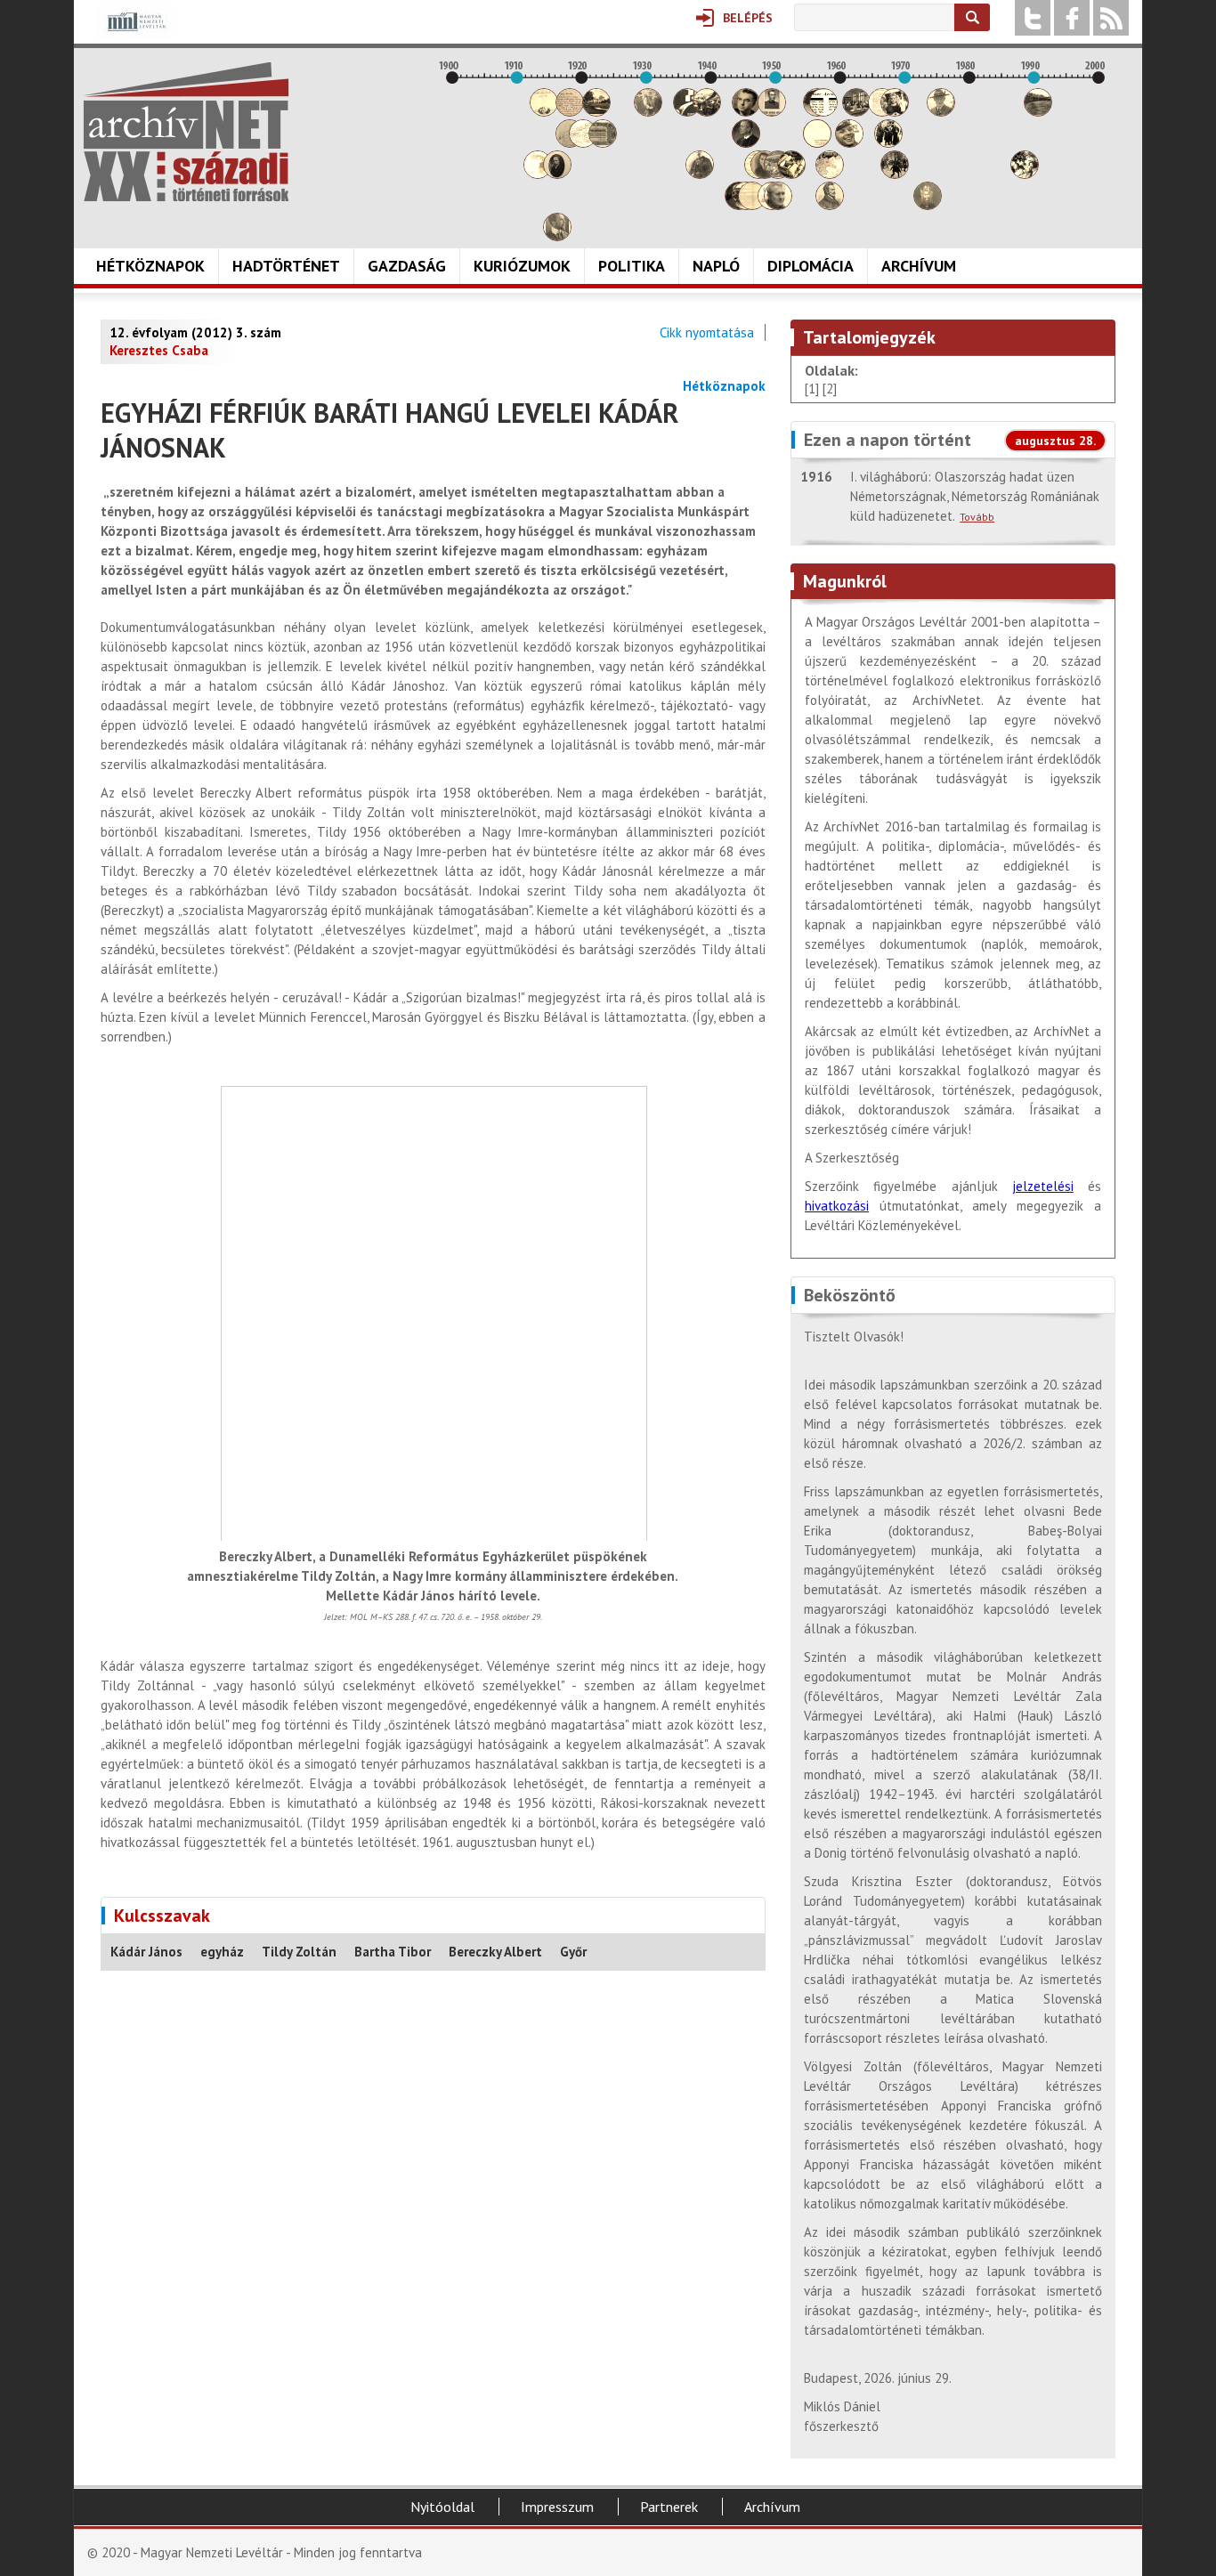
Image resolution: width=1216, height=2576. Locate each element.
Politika (632, 266)
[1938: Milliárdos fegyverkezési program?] (700, 174)
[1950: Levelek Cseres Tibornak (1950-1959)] (778, 205)
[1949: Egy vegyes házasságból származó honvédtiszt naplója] (772, 112)
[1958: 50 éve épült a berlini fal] (830, 174)
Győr (573, 1952)
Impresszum (557, 2507)
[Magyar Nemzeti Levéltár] (135, 34)
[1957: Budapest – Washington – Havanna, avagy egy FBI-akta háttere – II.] (823, 112)
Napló (716, 266)
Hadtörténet (286, 266)
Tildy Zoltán (299, 1952)
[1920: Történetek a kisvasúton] (583, 143)
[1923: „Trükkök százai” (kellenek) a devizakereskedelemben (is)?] (603, 143)
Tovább (977, 517)
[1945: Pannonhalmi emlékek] (746, 143)
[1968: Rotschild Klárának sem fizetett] (895, 112)
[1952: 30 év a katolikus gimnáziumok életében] (791, 174)
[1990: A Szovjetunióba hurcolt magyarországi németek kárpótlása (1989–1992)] (1038, 112)
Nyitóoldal (442, 2507)
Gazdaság (407, 266)
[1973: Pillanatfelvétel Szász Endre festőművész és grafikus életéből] (928, 205)
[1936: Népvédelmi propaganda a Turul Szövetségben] (687, 112)
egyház (222, 1952)
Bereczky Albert (495, 1952)
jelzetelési (1043, 1186)
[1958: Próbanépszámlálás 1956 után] (830, 205)
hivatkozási (837, 1206)
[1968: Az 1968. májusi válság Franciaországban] (895, 174)
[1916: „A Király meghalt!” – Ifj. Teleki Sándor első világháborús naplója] (557, 174)
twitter (1033, 18)
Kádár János (146, 1952)
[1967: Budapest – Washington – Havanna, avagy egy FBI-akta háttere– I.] (888, 143)
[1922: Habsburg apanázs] (596, 112)
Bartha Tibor (393, 1952)
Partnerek (669, 2507)
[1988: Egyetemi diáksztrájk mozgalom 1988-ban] (1025, 174)
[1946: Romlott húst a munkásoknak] (752, 205)
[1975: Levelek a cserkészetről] (941, 112)
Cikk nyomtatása (707, 332)
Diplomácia (811, 266)
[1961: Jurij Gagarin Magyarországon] (849, 143)
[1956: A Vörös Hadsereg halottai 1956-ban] (817, 143)
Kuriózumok (522, 266)
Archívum (919, 266)
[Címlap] (186, 132)
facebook (1072, 18)
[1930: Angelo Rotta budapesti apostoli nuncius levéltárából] (648, 112)
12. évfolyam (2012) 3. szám (195, 332)
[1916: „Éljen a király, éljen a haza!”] (557, 236)
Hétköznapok (150, 266)
